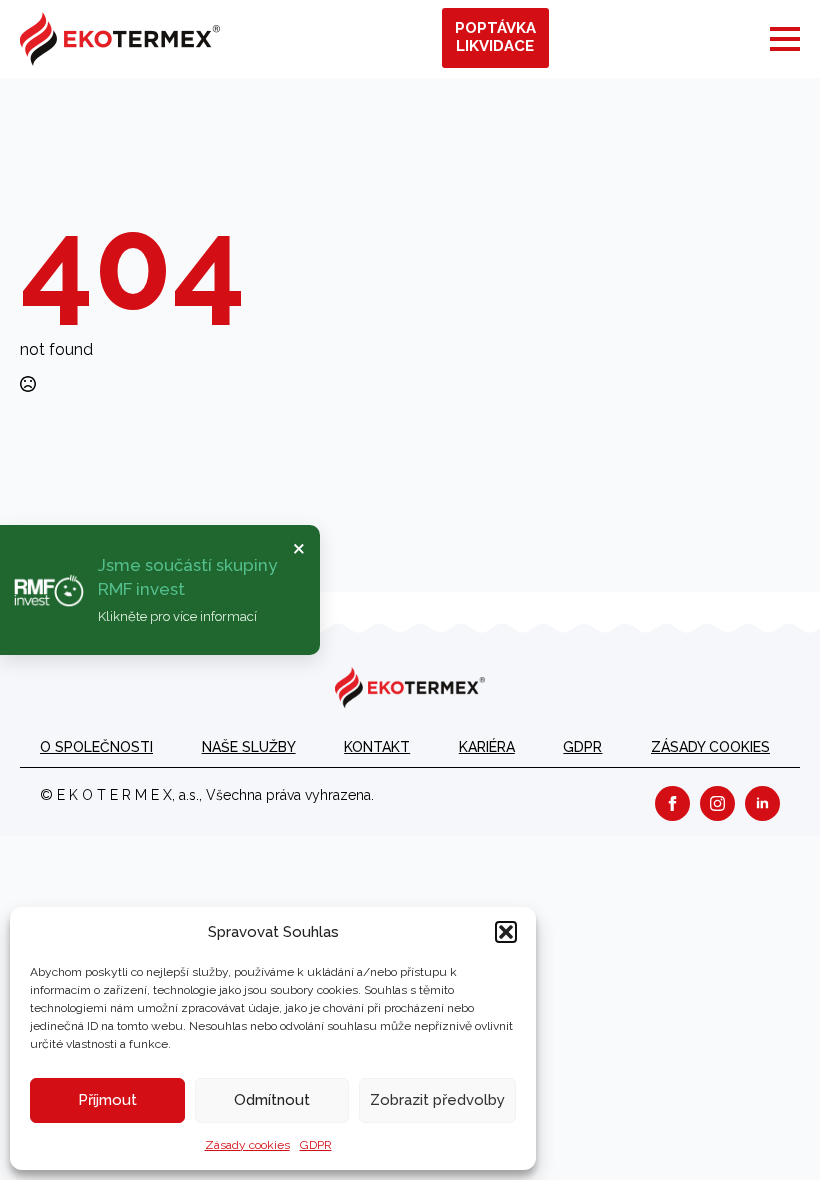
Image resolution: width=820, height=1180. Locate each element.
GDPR (316, 1145)
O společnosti (96, 747)
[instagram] (717, 803)
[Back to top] (770, 1130)
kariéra (487, 747)
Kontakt (377, 747)
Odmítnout (272, 1100)
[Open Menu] (785, 39)
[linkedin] (762, 803)
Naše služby (249, 747)
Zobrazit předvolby (437, 1100)
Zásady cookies (247, 1145)
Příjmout (107, 1100)
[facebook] (672, 803)
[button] (506, 932)
